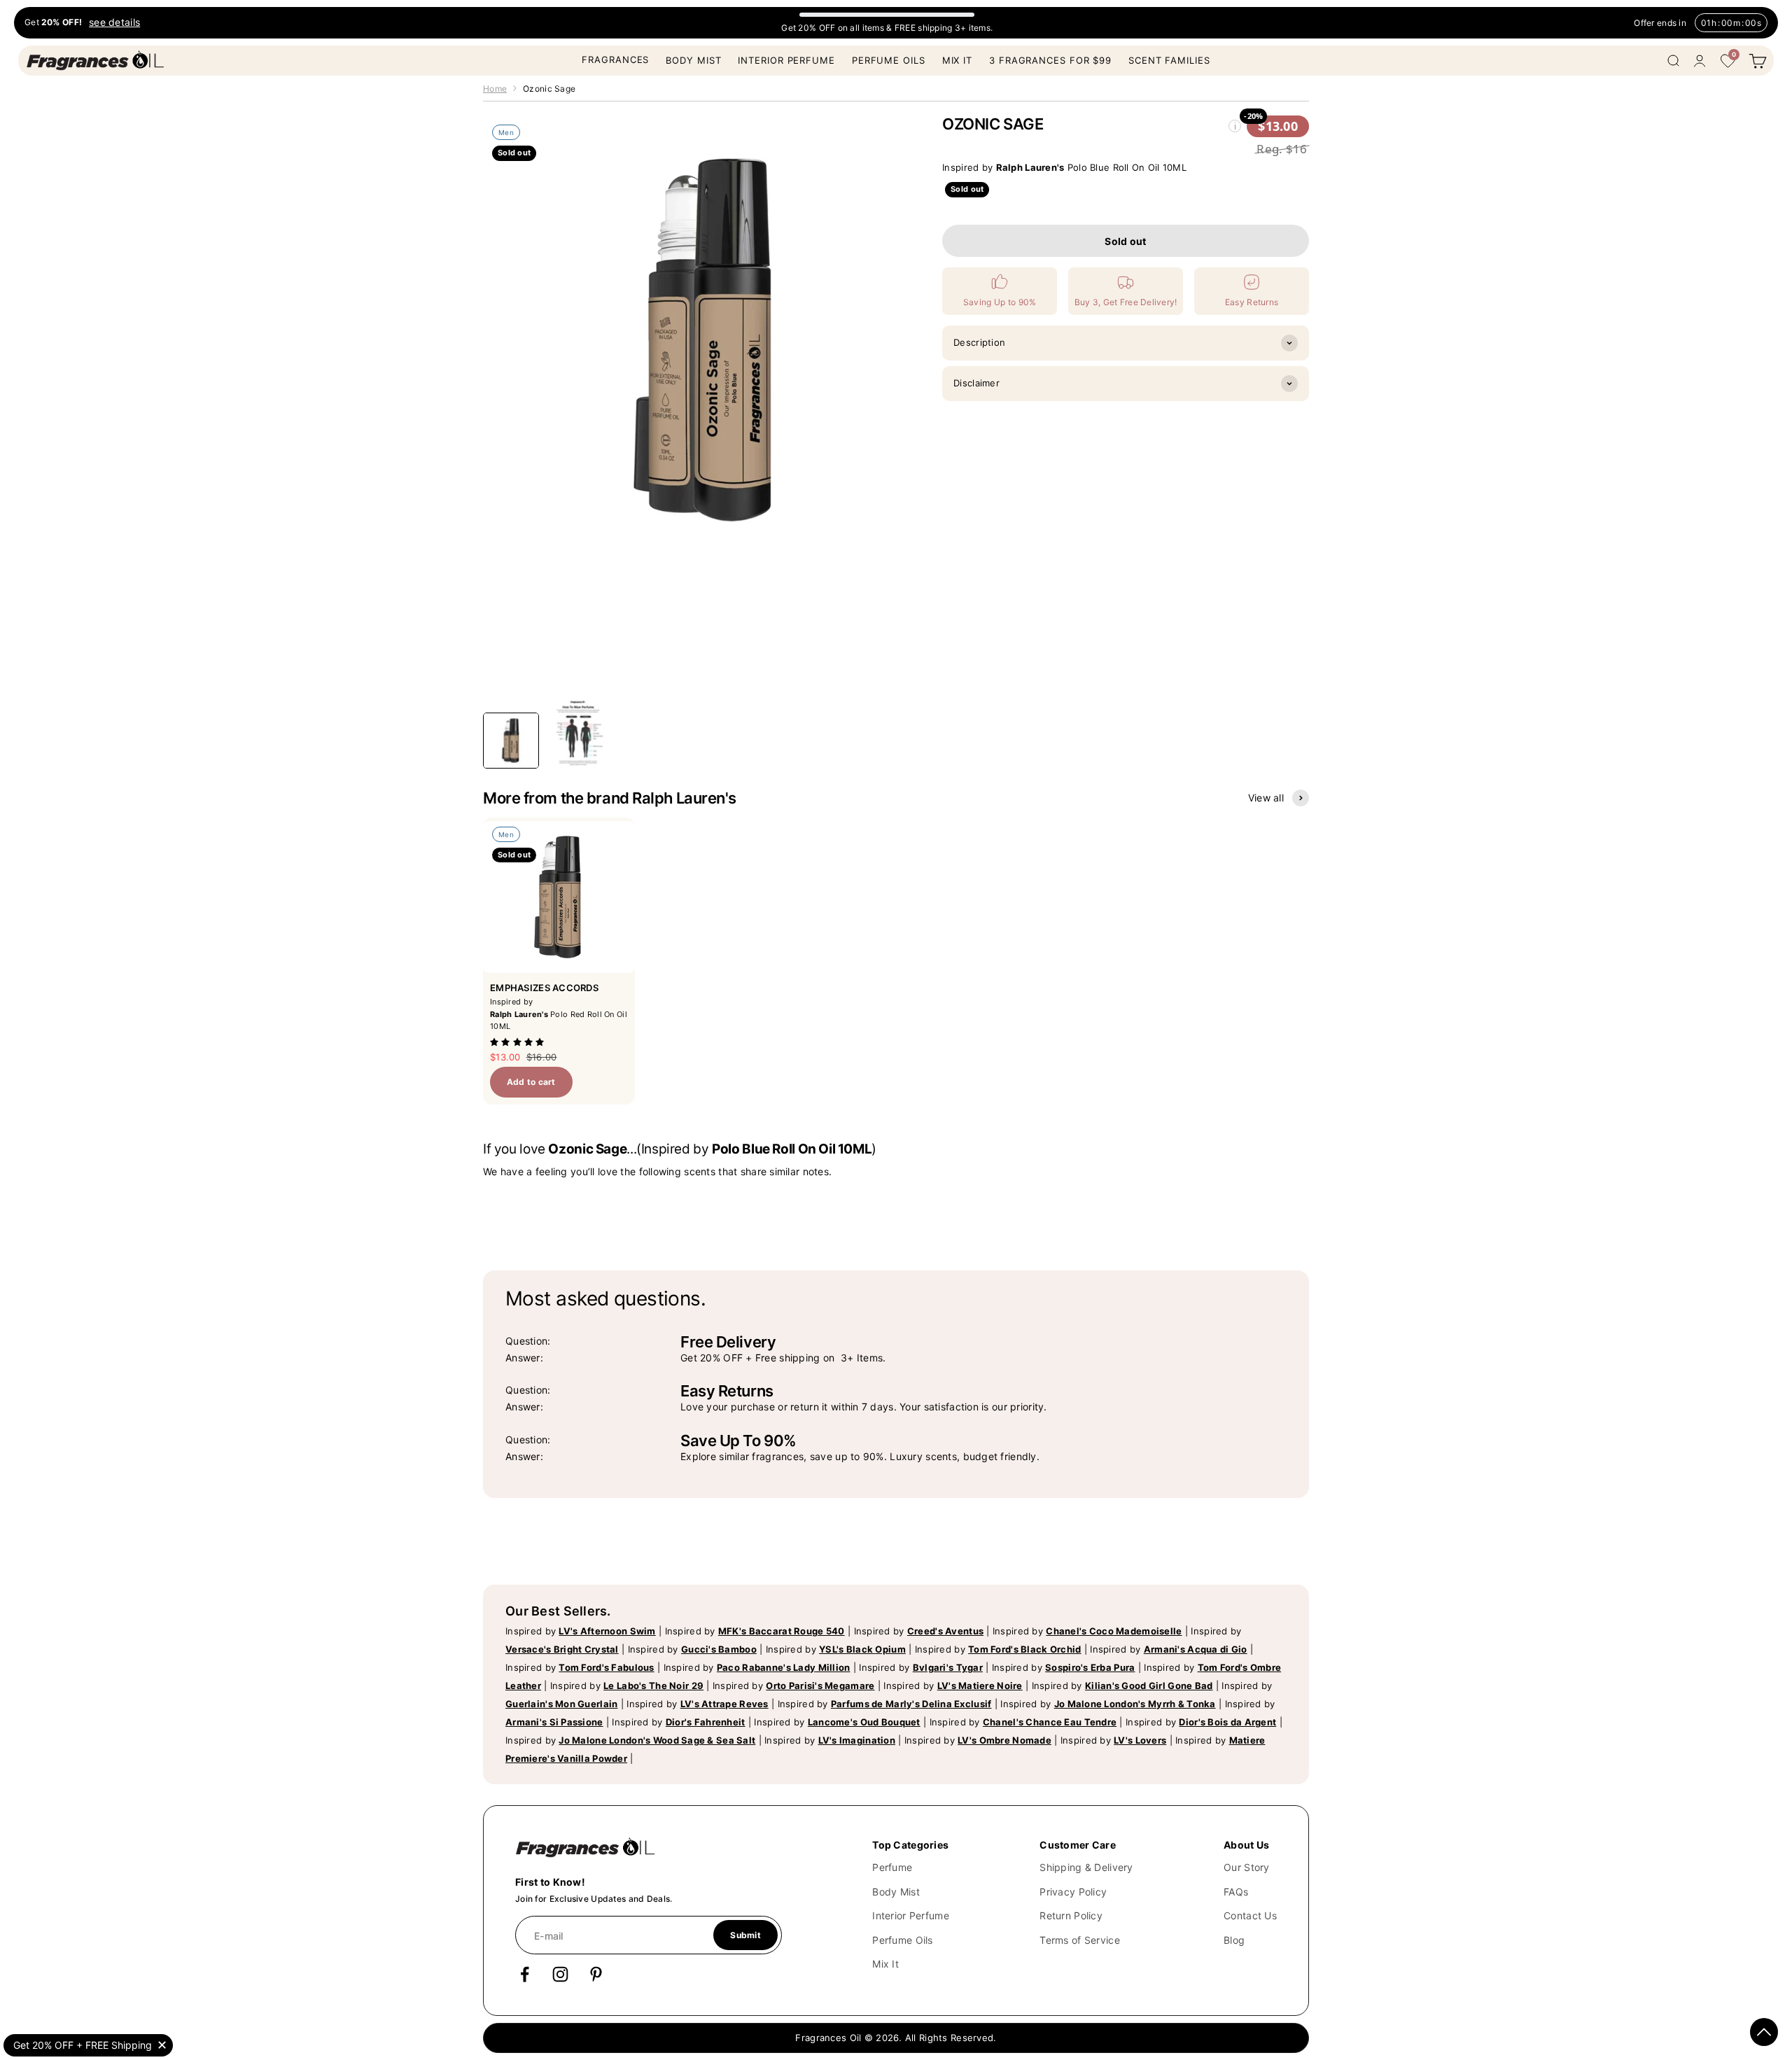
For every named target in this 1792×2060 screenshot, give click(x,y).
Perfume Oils (889, 60)
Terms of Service (1079, 1940)
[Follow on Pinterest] (596, 1974)
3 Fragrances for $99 (1050, 60)
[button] (519, 1041)
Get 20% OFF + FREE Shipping (83, 2045)
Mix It (957, 60)
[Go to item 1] (511, 741)
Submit (745, 1935)
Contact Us (1250, 1915)
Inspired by (581, 1631)
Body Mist (693, 60)
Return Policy (1071, 1915)
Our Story (1247, 1867)
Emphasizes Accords (544, 988)
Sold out (1125, 241)
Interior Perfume (786, 60)
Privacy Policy (1073, 1892)
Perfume (892, 1867)
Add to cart (531, 1082)
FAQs (1236, 1892)
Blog (1234, 1940)
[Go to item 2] (578, 734)
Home (495, 89)
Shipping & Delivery (1086, 1867)
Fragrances (615, 59)
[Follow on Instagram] (560, 1974)
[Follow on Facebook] (525, 1974)
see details (114, 23)
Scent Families (1169, 60)
